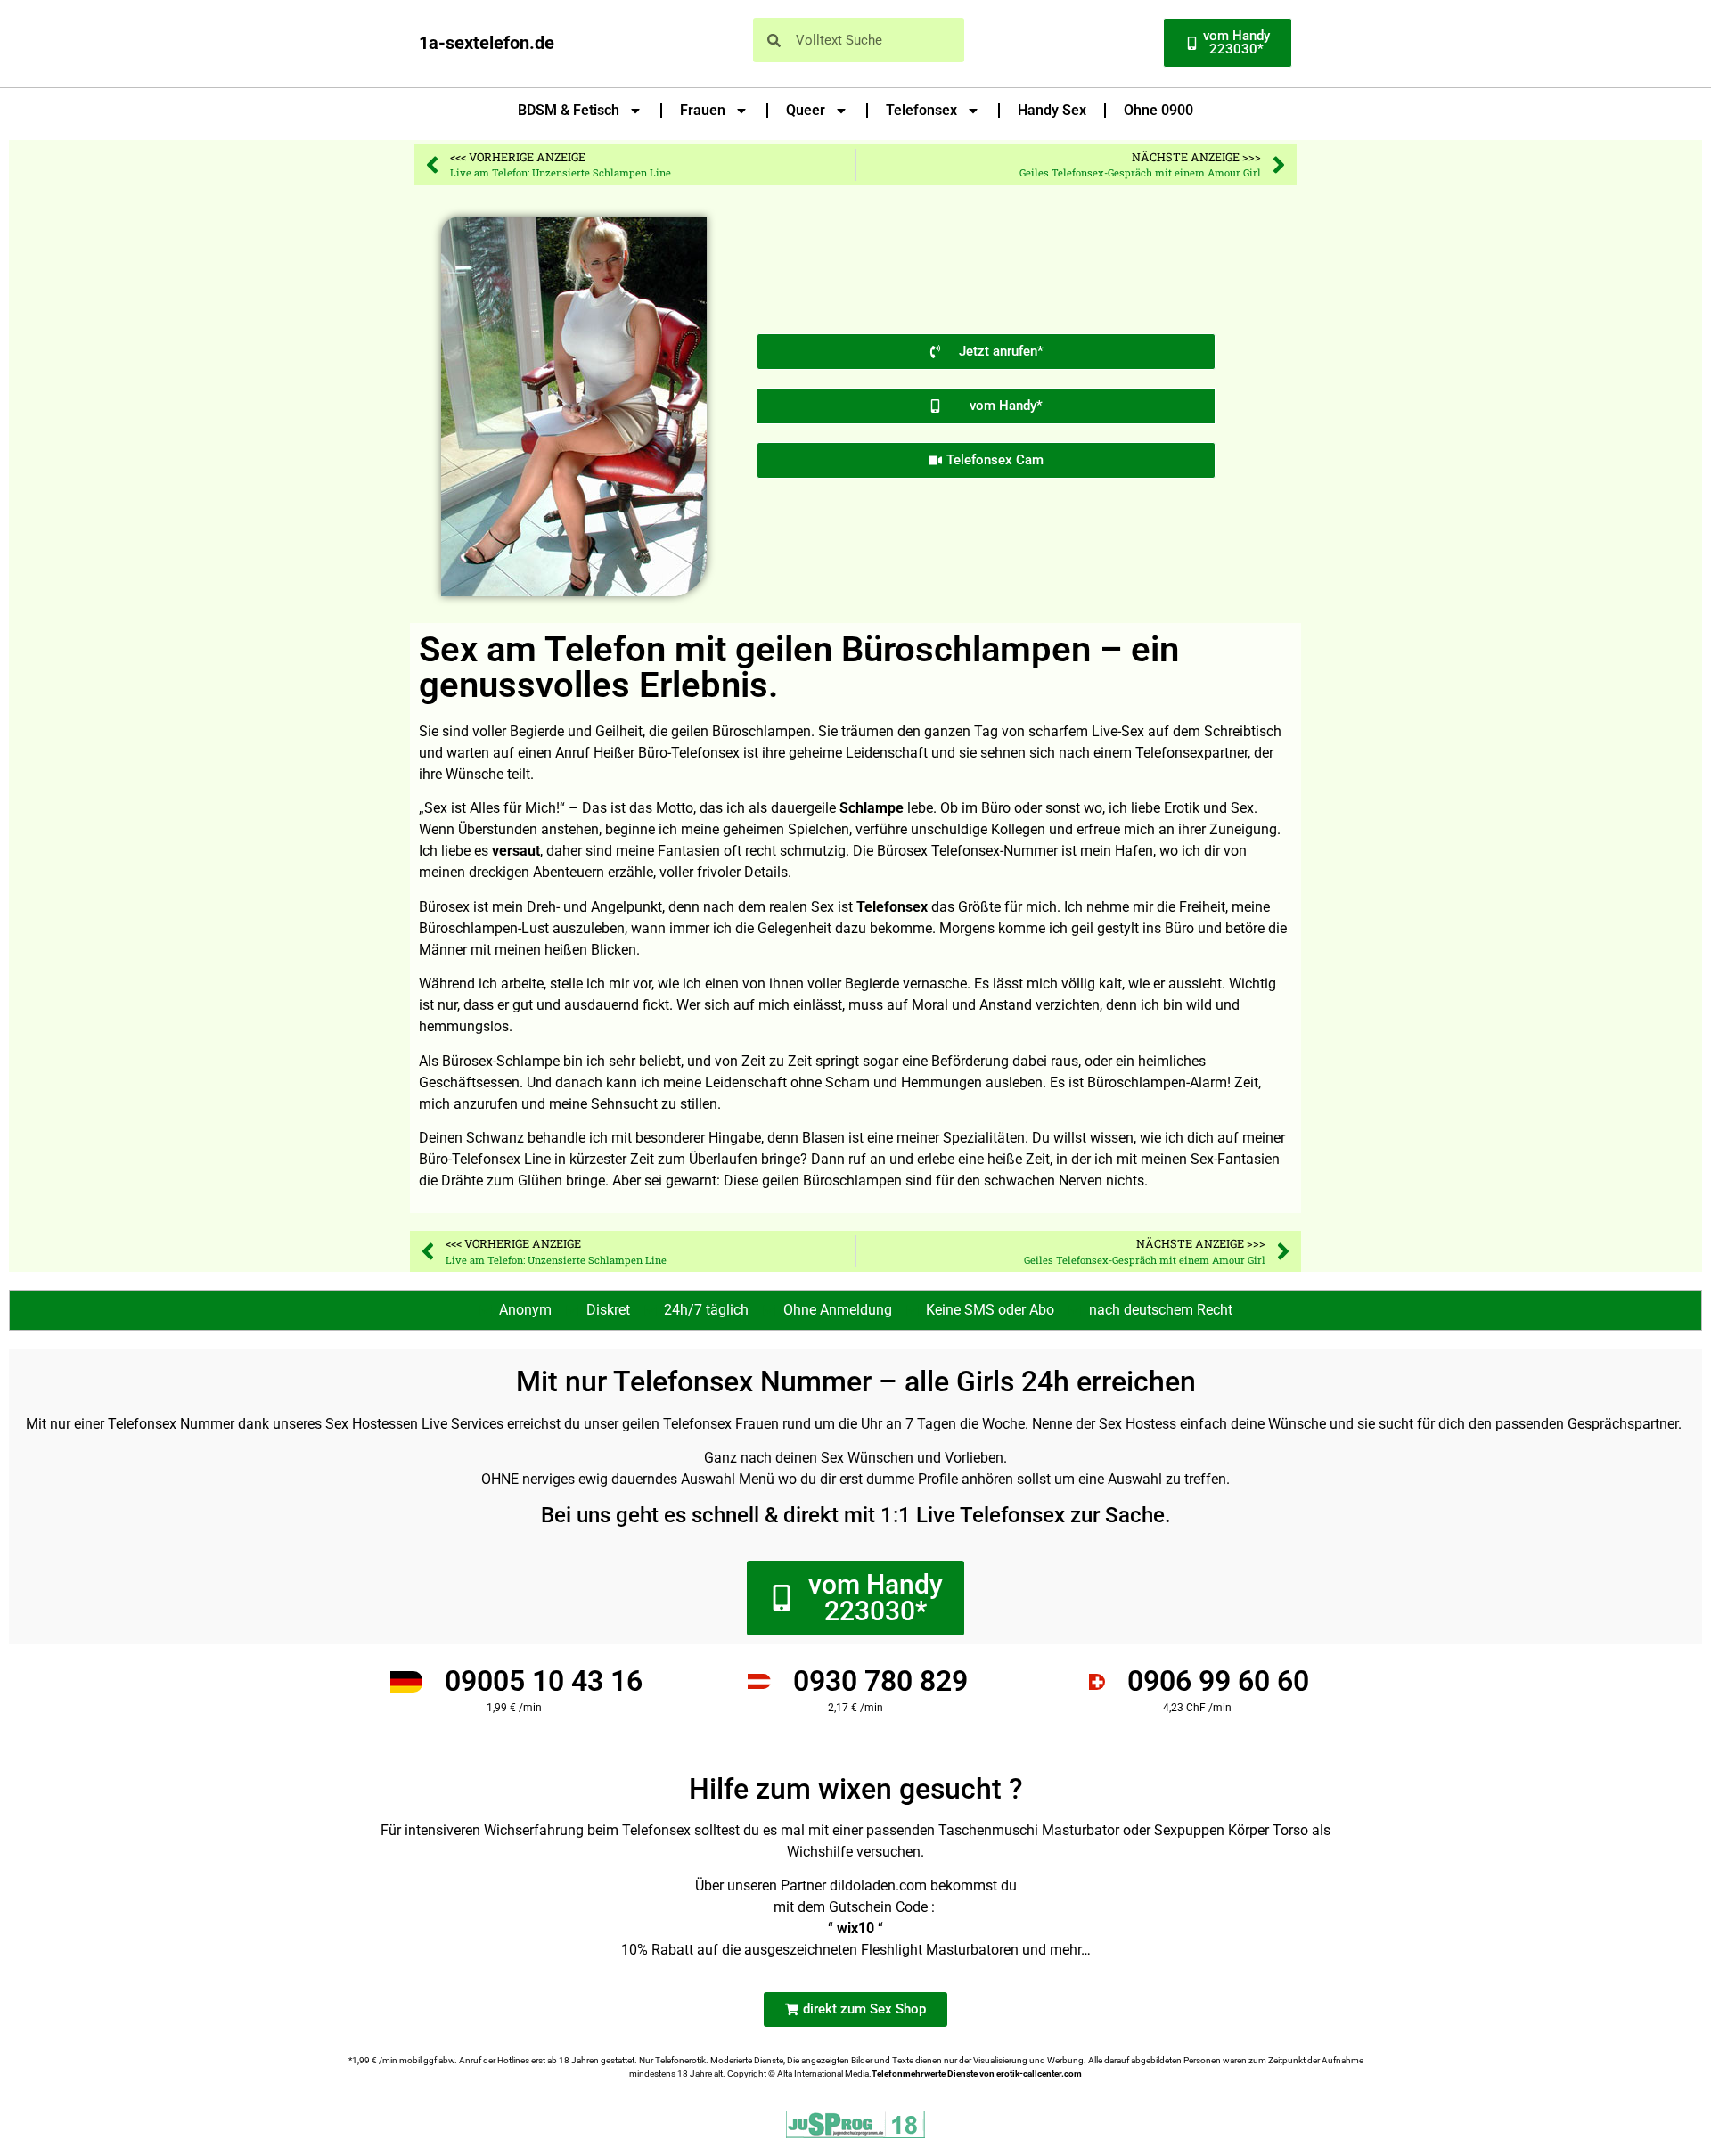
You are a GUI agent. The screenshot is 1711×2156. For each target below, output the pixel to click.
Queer (806, 110)
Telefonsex (921, 110)
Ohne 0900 (1158, 110)
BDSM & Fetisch (569, 110)
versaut (516, 851)
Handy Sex (1052, 110)
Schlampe (872, 808)
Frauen (703, 110)
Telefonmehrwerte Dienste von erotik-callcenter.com (977, 2074)
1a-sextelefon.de (487, 43)
